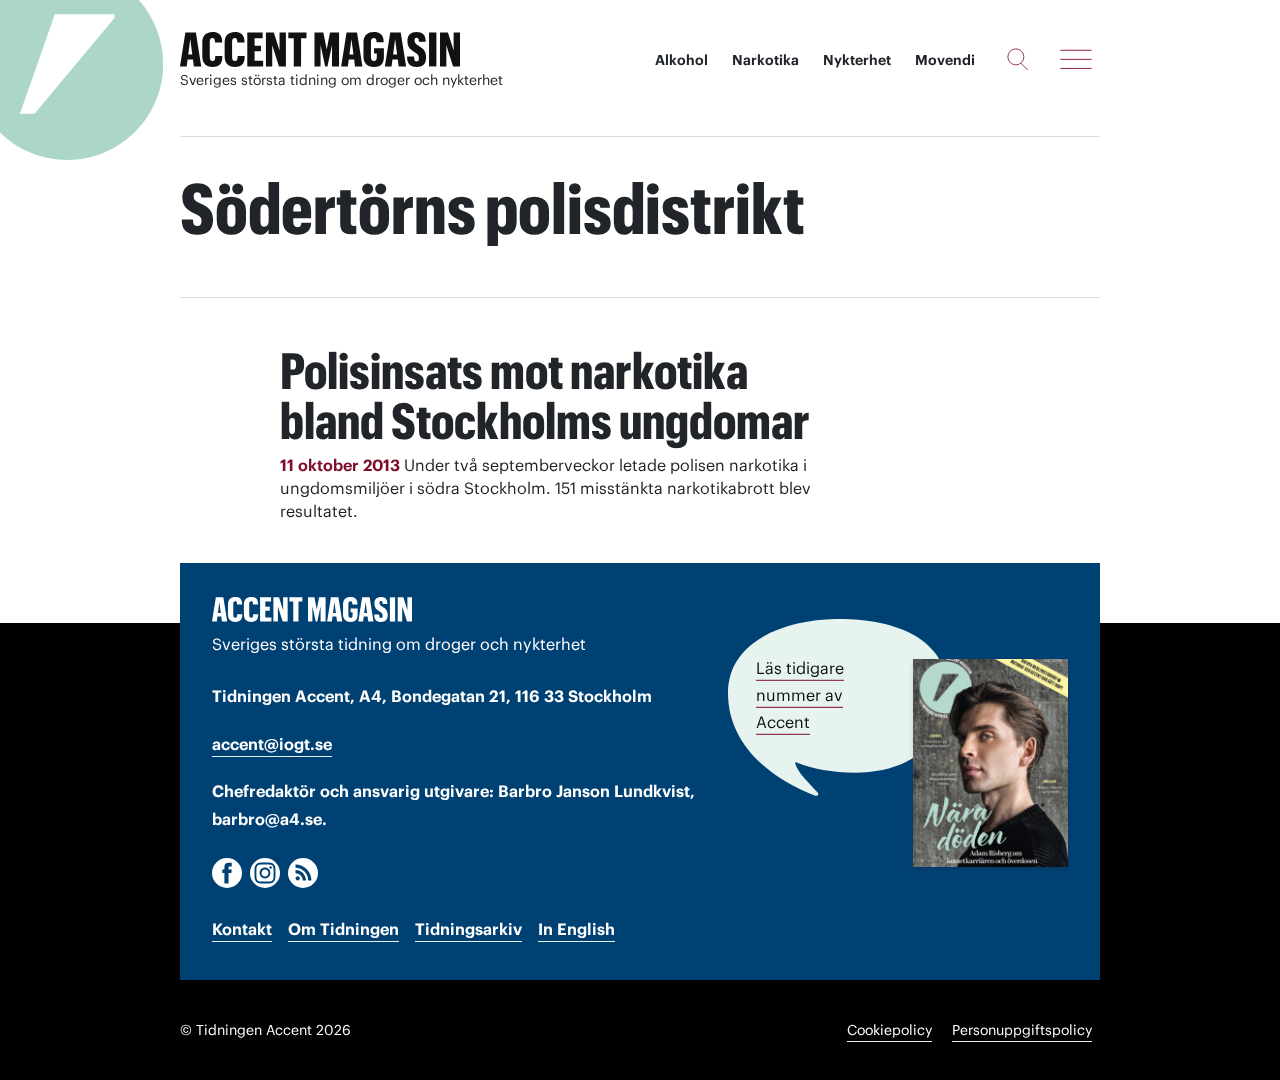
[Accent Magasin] (320, 50)
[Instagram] (265, 873)
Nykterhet (857, 60)
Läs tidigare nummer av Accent (800, 695)
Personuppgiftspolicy (1022, 1030)
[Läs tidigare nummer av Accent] (990, 763)
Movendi (945, 60)
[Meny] (1076, 59)
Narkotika (765, 60)
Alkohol (681, 60)
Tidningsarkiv (468, 929)
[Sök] (1017, 59)
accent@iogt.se (272, 744)
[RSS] (303, 873)
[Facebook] (227, 873)
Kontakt (242, 929)
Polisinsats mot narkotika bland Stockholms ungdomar (545, 396)
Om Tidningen (343, 929)
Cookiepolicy (889, 1030)
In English (576, 929)
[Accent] (312, 609)
